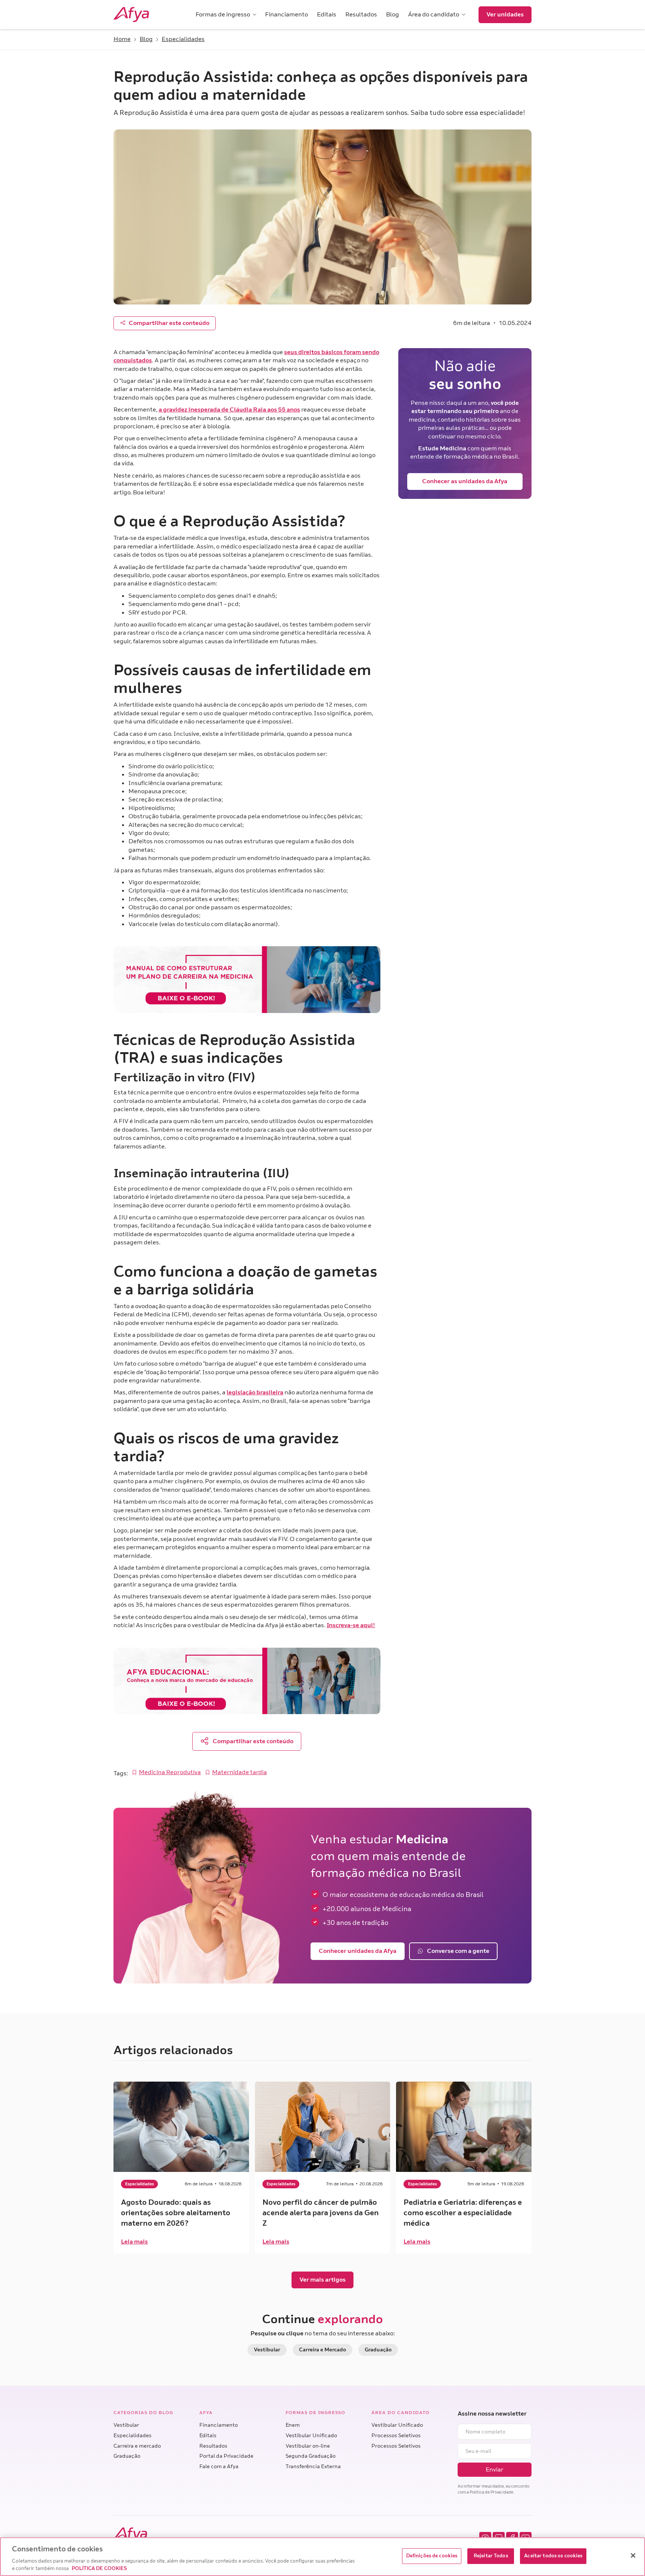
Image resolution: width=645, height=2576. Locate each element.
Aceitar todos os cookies (553, 2556)
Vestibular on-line (308, 2446)
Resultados (213, 2446)
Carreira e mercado (137, 2446)
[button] (226, 15)
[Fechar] (633, 2555)
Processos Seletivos (396, 2436)
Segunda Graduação (311, 2456)
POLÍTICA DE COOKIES (99, 2568)
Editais (208, 2436)
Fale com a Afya (219, 2466)
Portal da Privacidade (226, 2456)
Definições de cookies (432, 2556)
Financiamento (219, 2425)
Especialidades (133, 2436)
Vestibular (126, 2425)
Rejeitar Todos (491, 2556)
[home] (141, 15)
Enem (293, 2425)
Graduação (127, 2456)
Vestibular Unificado (311, 2436)
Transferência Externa (313, 2466)
